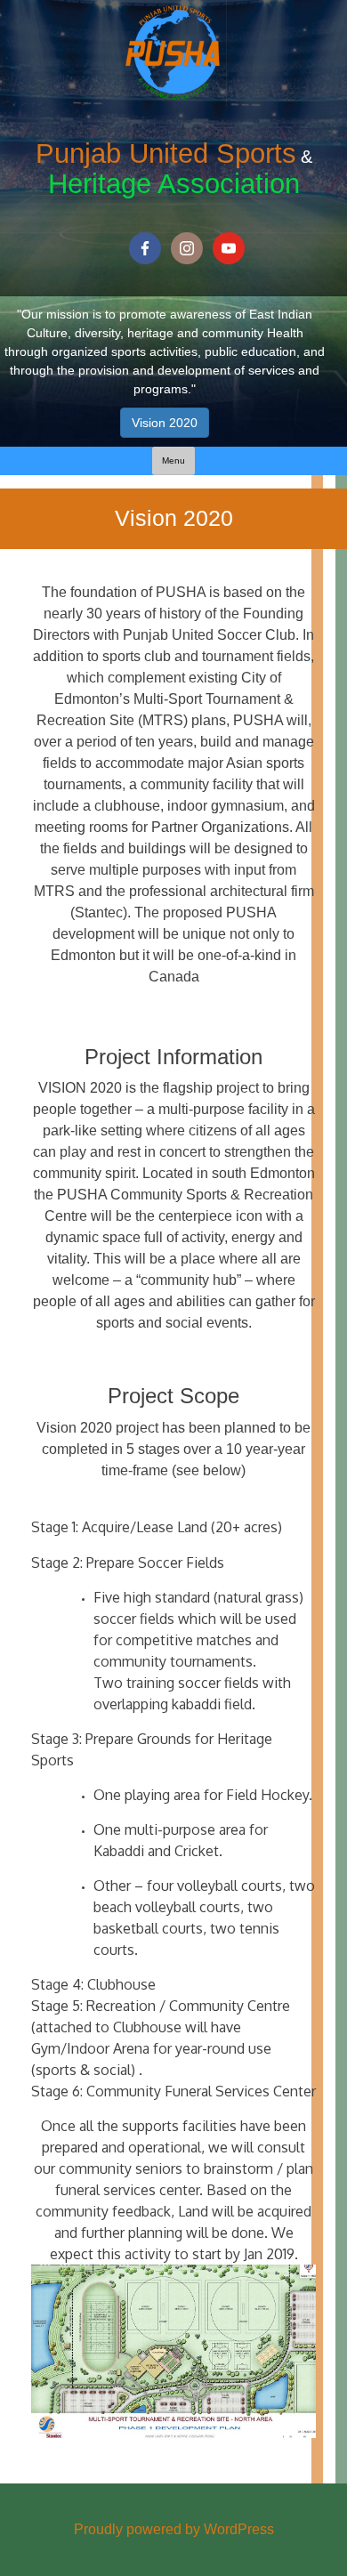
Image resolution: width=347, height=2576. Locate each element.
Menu (173, 460)
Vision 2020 (165, 423)
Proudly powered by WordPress (174, 2529)
